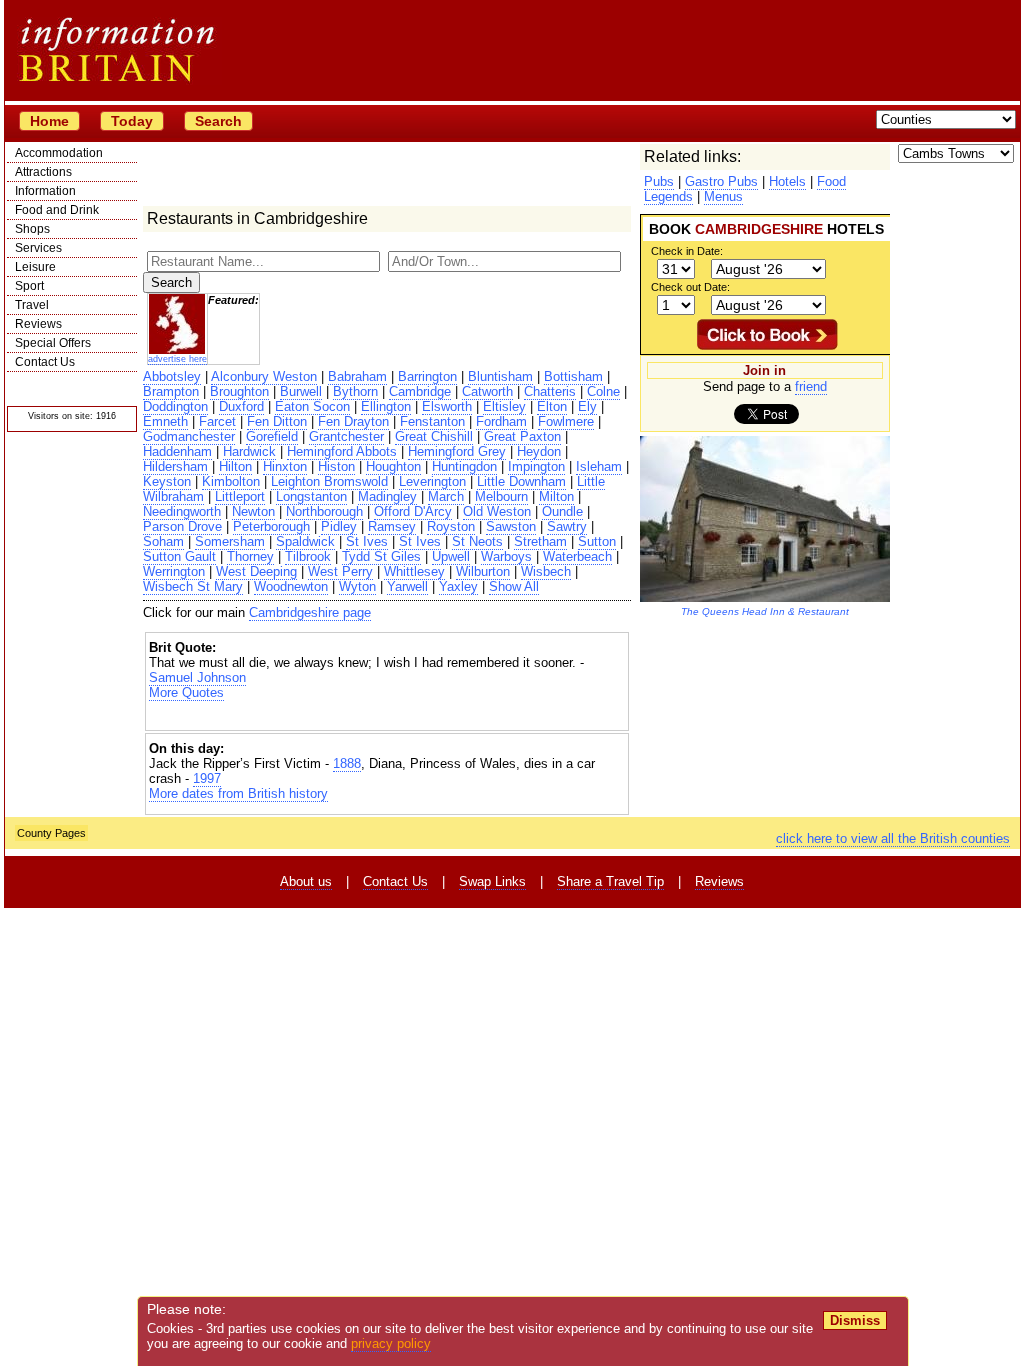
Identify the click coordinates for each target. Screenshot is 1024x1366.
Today (132, 121)
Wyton (357, 586)
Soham (163, 541)
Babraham (357, 376)
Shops (32, 229)
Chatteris (550, 391)
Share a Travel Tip (610, 881)
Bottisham (573, 376)
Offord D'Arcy (413, 511)
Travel (32, 305)
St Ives (367, 541)
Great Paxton (522, 436)
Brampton (171, 391)
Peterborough (271, 526)
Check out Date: (690, 287)
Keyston (167, 481)
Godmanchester (189, 436)
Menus (723, 196)
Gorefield (272, 436)
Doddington (175, 406)
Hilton (235, 466)
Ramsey (392, 526)
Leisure (35, 267)
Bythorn (355, 391)
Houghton (393, 466)
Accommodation (59, 153)
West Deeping (256, 571)
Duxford (241, 406)
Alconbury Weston (264, 376)
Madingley (387, 496)
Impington (536, 466)
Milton (556, 496)
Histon (336, 466)
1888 (347, 763)
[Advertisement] (387, 717)
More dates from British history (238, 793)
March (446, 496)
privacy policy (391, 1343)
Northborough (324, 511)
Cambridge (420, 391)
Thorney (250, 556)
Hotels (787, 181)
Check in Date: (687, 251)
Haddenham (177, 451)
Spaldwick (305, 541)
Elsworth (447, 406)
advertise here (177, 359)
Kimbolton (231, 481)
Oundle (562, 511)
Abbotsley (172, 376)
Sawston (511, 526)
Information (45, 191)
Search (218, 121)
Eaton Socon (312, 406)
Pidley (339, 526)
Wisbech (546, 571)
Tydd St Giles (381, 556)
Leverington (432, 481)
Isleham (599, 466)
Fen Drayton (353, 421)
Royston (451, 526)
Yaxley (458, 586)
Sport (29, 286)
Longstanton (311, 496)
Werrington (174, 571)
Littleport (240, 496)
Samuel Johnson (197, 677)
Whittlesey (414, 571)
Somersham (230, 541)
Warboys (506, 556)
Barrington (427, 376)
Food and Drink (57, 210)
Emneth (165, 421)
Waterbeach (577, 556)
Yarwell (407, 586)
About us (306, 881)
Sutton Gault (179, 556)
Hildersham (175, 466)
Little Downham (521, 481)
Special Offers (53, 343)
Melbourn (501, 496)
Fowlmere (566, 421)
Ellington (386, 406)
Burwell (301, 391)
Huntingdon (464, 466)
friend (811, 386)
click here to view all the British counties (893, 838)
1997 (207, 778)
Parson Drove (182, 526)
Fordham (501, 421)
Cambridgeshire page (310, 612)
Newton (253, 511)
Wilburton (483, 571)
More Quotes (186, 692)
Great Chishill (434, 436)
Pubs (659, 181)
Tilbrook (308, 556)
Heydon (539, 451)
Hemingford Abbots (342, 451)
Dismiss (855, 1320)
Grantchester (346, 436)
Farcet (217, 421)
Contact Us (45, 362)
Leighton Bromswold (329, 481)
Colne (603, 391)
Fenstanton (432, 421)
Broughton (239, 391)
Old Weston (497, 511)
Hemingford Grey (457, 451)
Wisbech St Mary (193, 586)
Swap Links (492, 881)
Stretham (540, 541)
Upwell (451, 556)
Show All (514, 586)
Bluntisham (500, 376)
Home (49, 121)
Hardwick (249, 451)
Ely (587, 406)
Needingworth (182, 511)
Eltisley (504, 406)
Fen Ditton (277, 421)
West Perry (340, 571)
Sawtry (567, 526)
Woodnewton (291, 586)
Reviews (38, 324)
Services (38, 248)
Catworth (487, 391)
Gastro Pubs (721, 181)
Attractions (43, 172)
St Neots (477, 541)
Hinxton (285, 466)
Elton (552, 406)
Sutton (597, 541)
